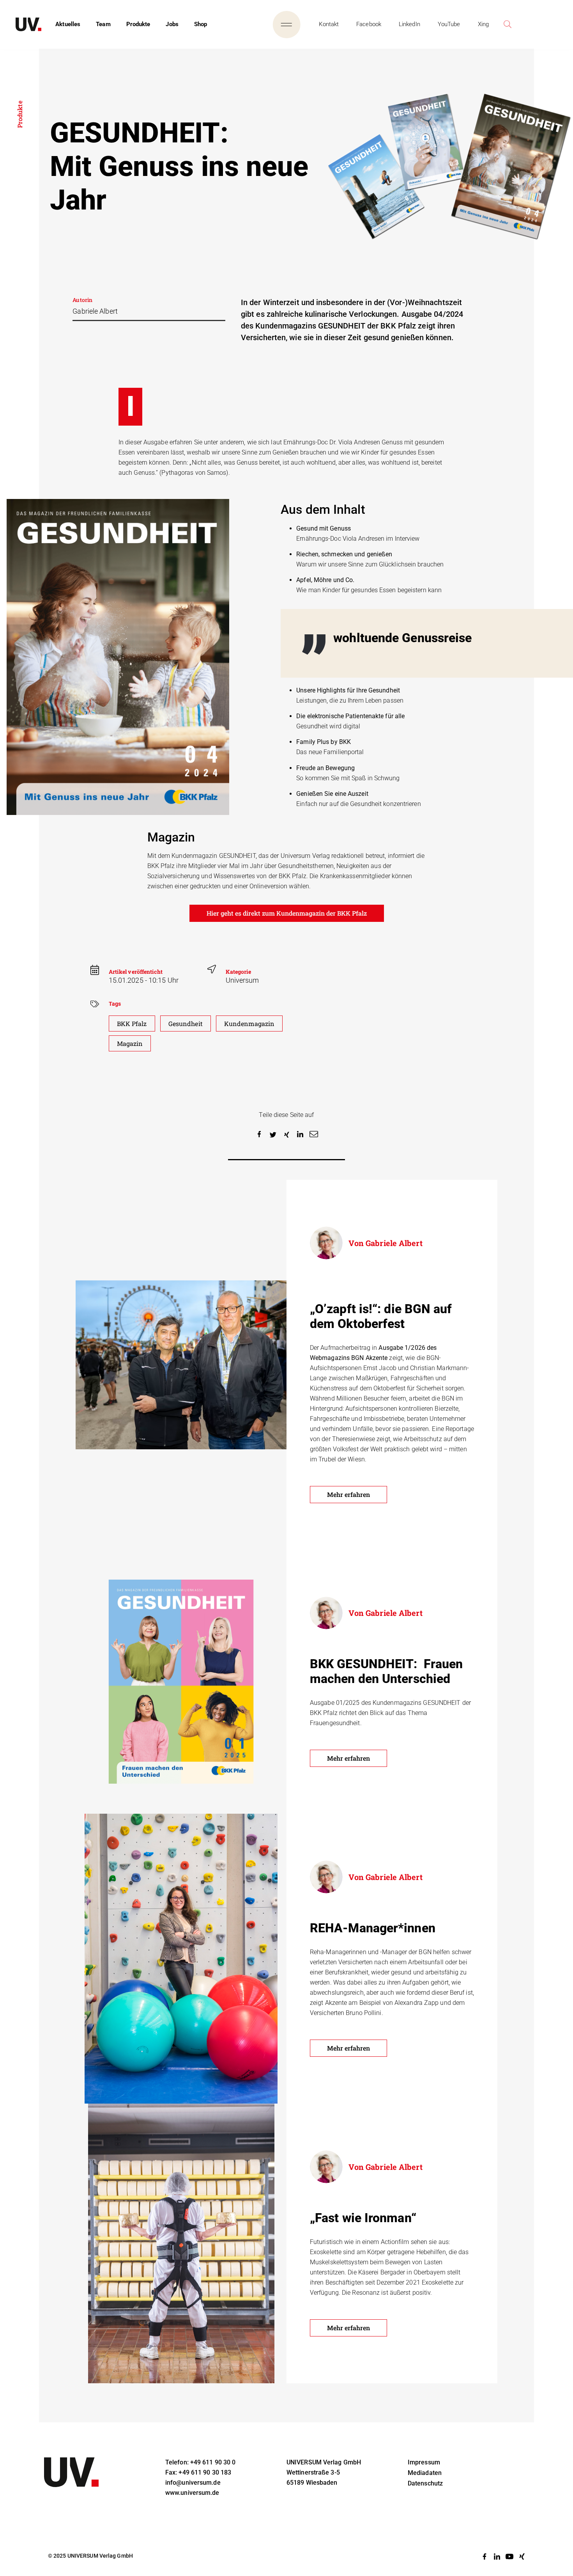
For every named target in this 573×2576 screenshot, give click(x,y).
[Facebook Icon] (485, 2556)
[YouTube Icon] (509, 2556)
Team (103, 24)
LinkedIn (409, 24)
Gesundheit (186, 1023)
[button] (259, 1135)
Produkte (138, 24)
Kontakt (329, 24)
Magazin (130, 1043)
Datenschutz (425, 2483)
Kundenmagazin (249, 1023)
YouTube (449, 24)
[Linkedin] (497, 2556)
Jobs (172, 24)
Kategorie (239, 972)
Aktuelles (68, 24)
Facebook (369, 24)
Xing (483, 24)
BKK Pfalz (132, 1023)
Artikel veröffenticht (136, 972)
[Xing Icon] (522, 2556)
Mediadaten (425, 2473)
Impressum (424, 2462)
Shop (201, 24)
